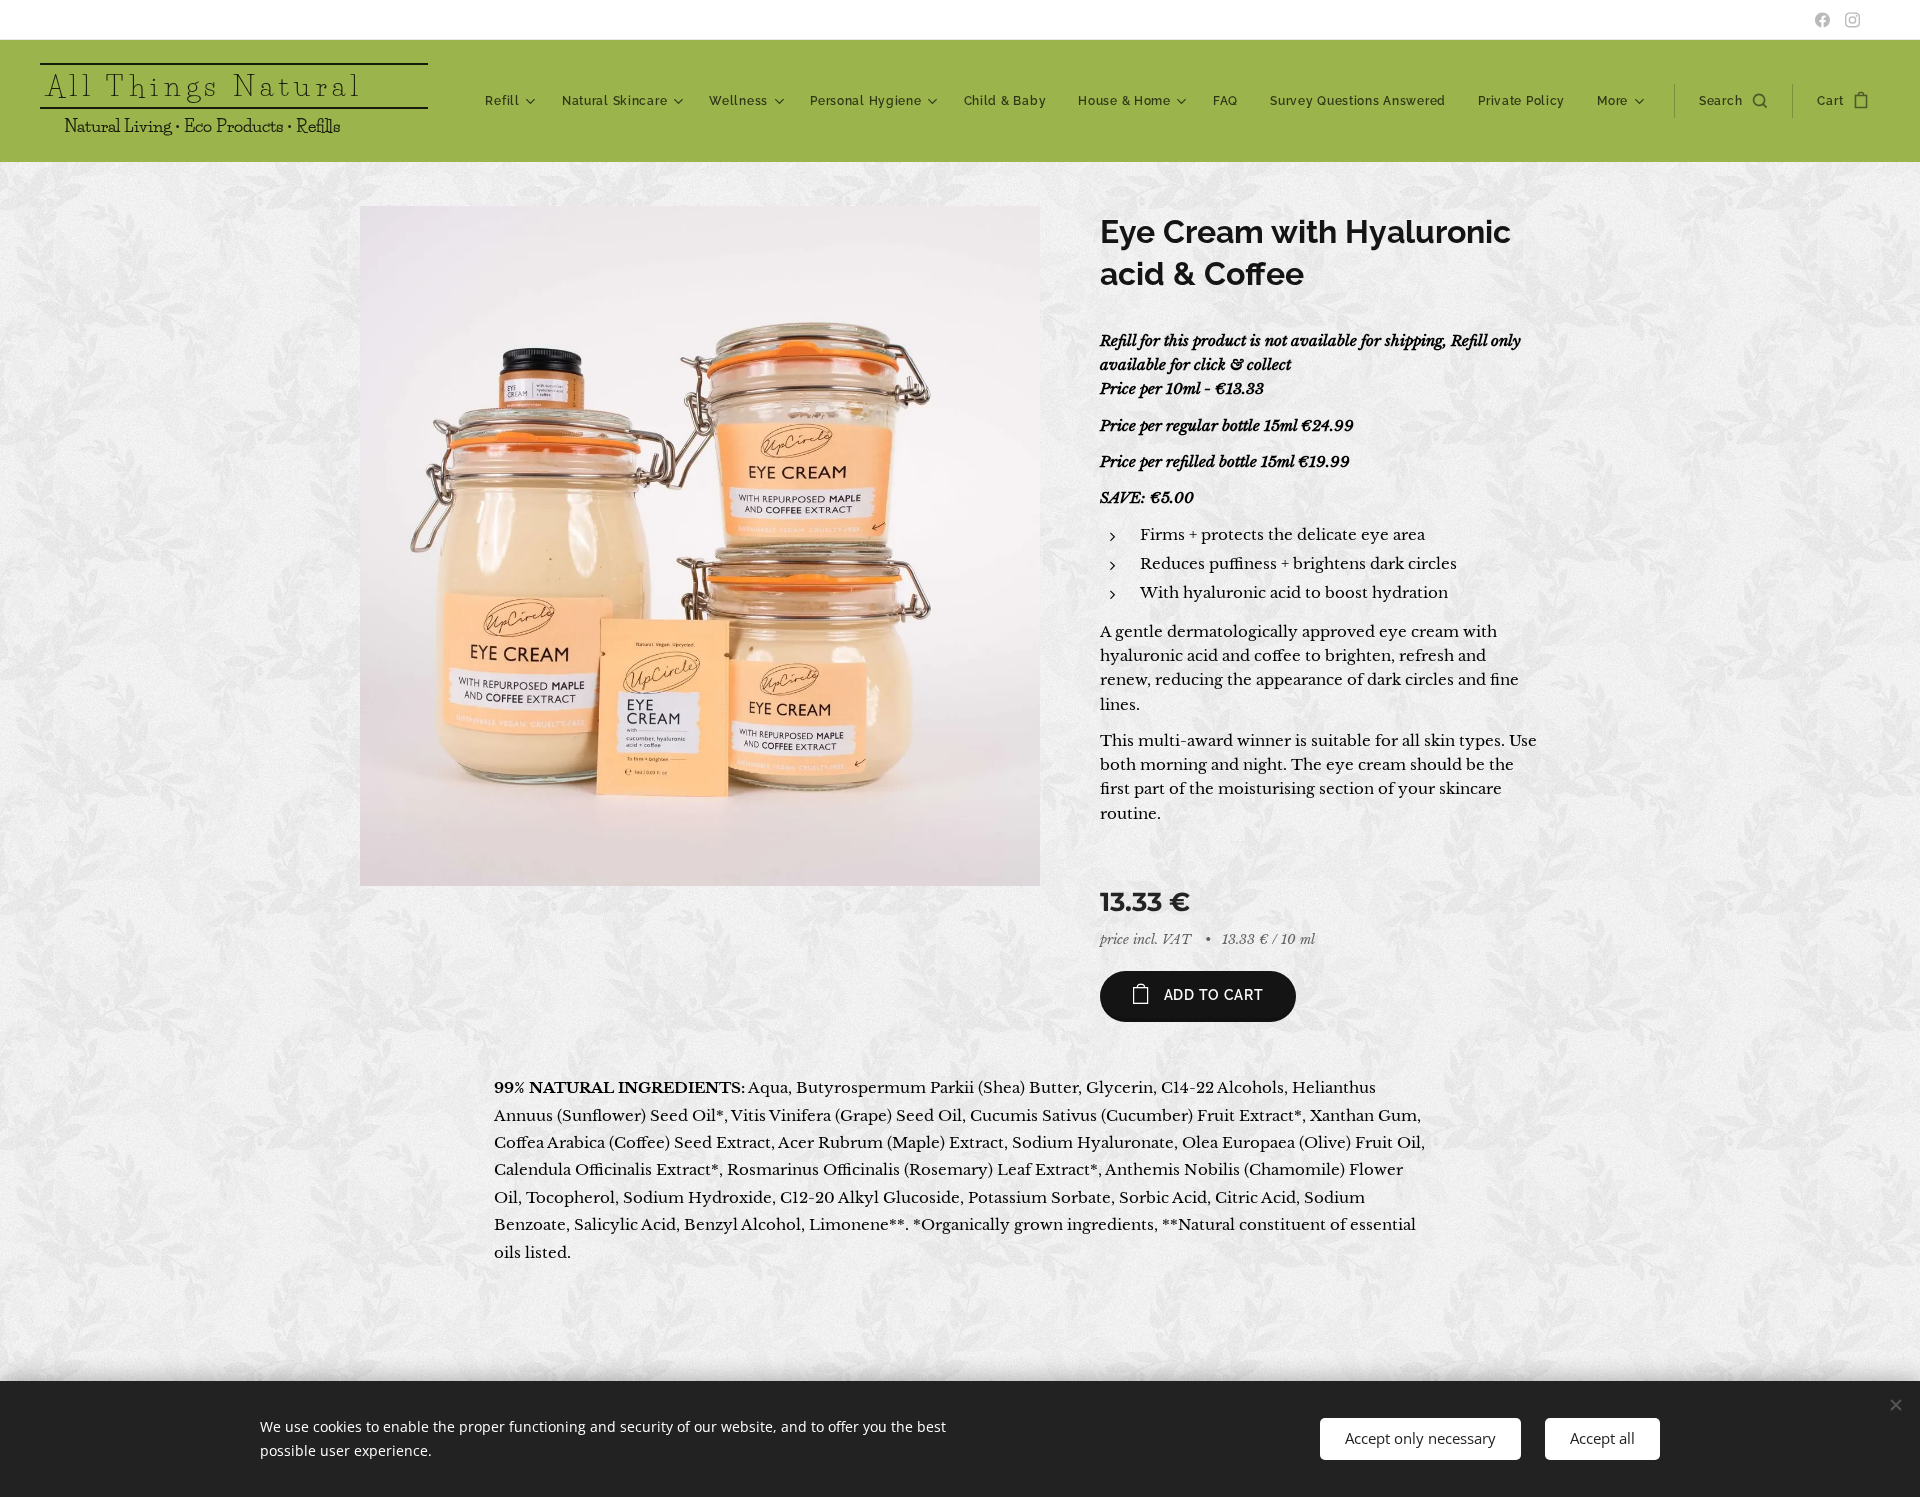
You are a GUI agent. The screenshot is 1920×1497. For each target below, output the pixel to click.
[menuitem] (512, 101)
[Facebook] (1822, 20)
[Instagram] (1852, 20)
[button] (1733, 101)
